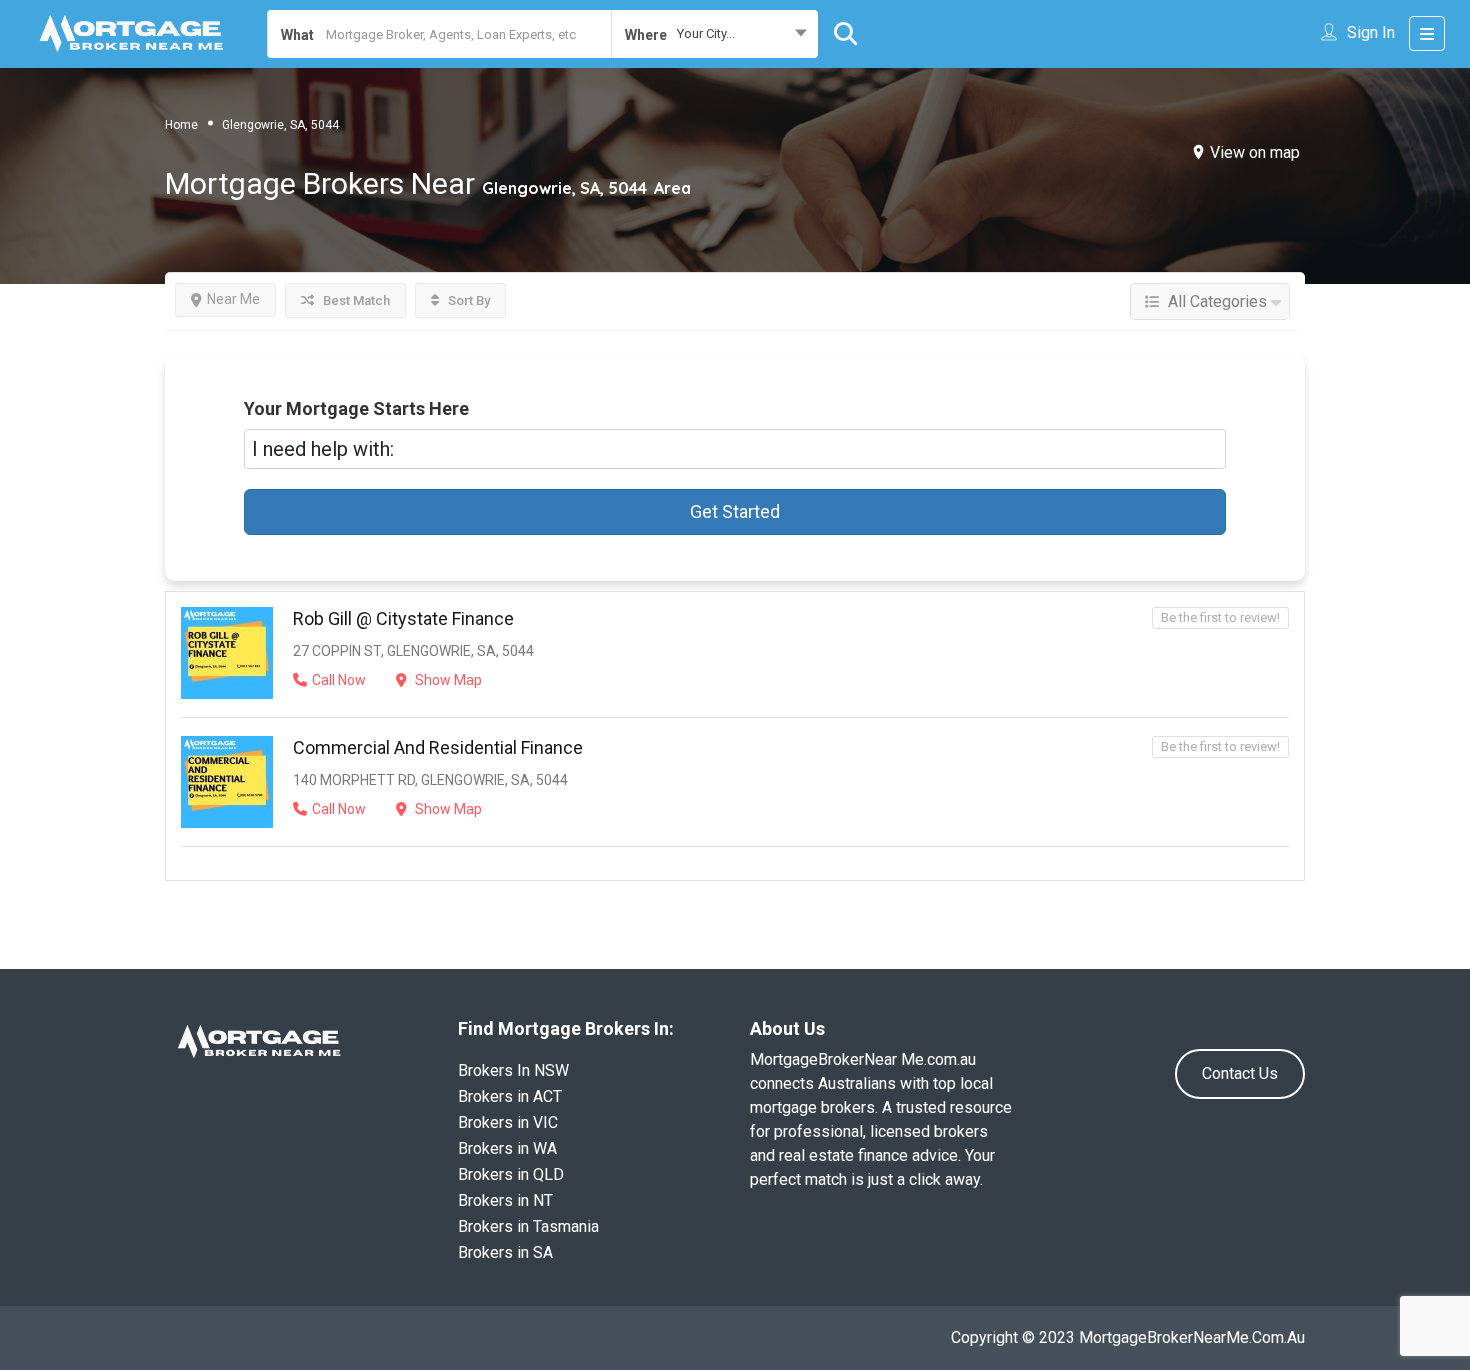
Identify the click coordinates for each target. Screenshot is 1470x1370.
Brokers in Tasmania (528, 1226)
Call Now (339, 680)
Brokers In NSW (513, 1070)
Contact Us (1240, 1073)
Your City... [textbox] (706, 33)
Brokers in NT (505, 1200)
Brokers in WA (507, 1148)
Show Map (447, 680)
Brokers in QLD (511, 1174)
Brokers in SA (505, 1252)
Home (181, 125)
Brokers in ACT (510, 1096)
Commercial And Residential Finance (438, 747)
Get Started (735, 511)
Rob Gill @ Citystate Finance (403, 618)
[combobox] (714, 34)
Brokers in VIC (508, 1122)
